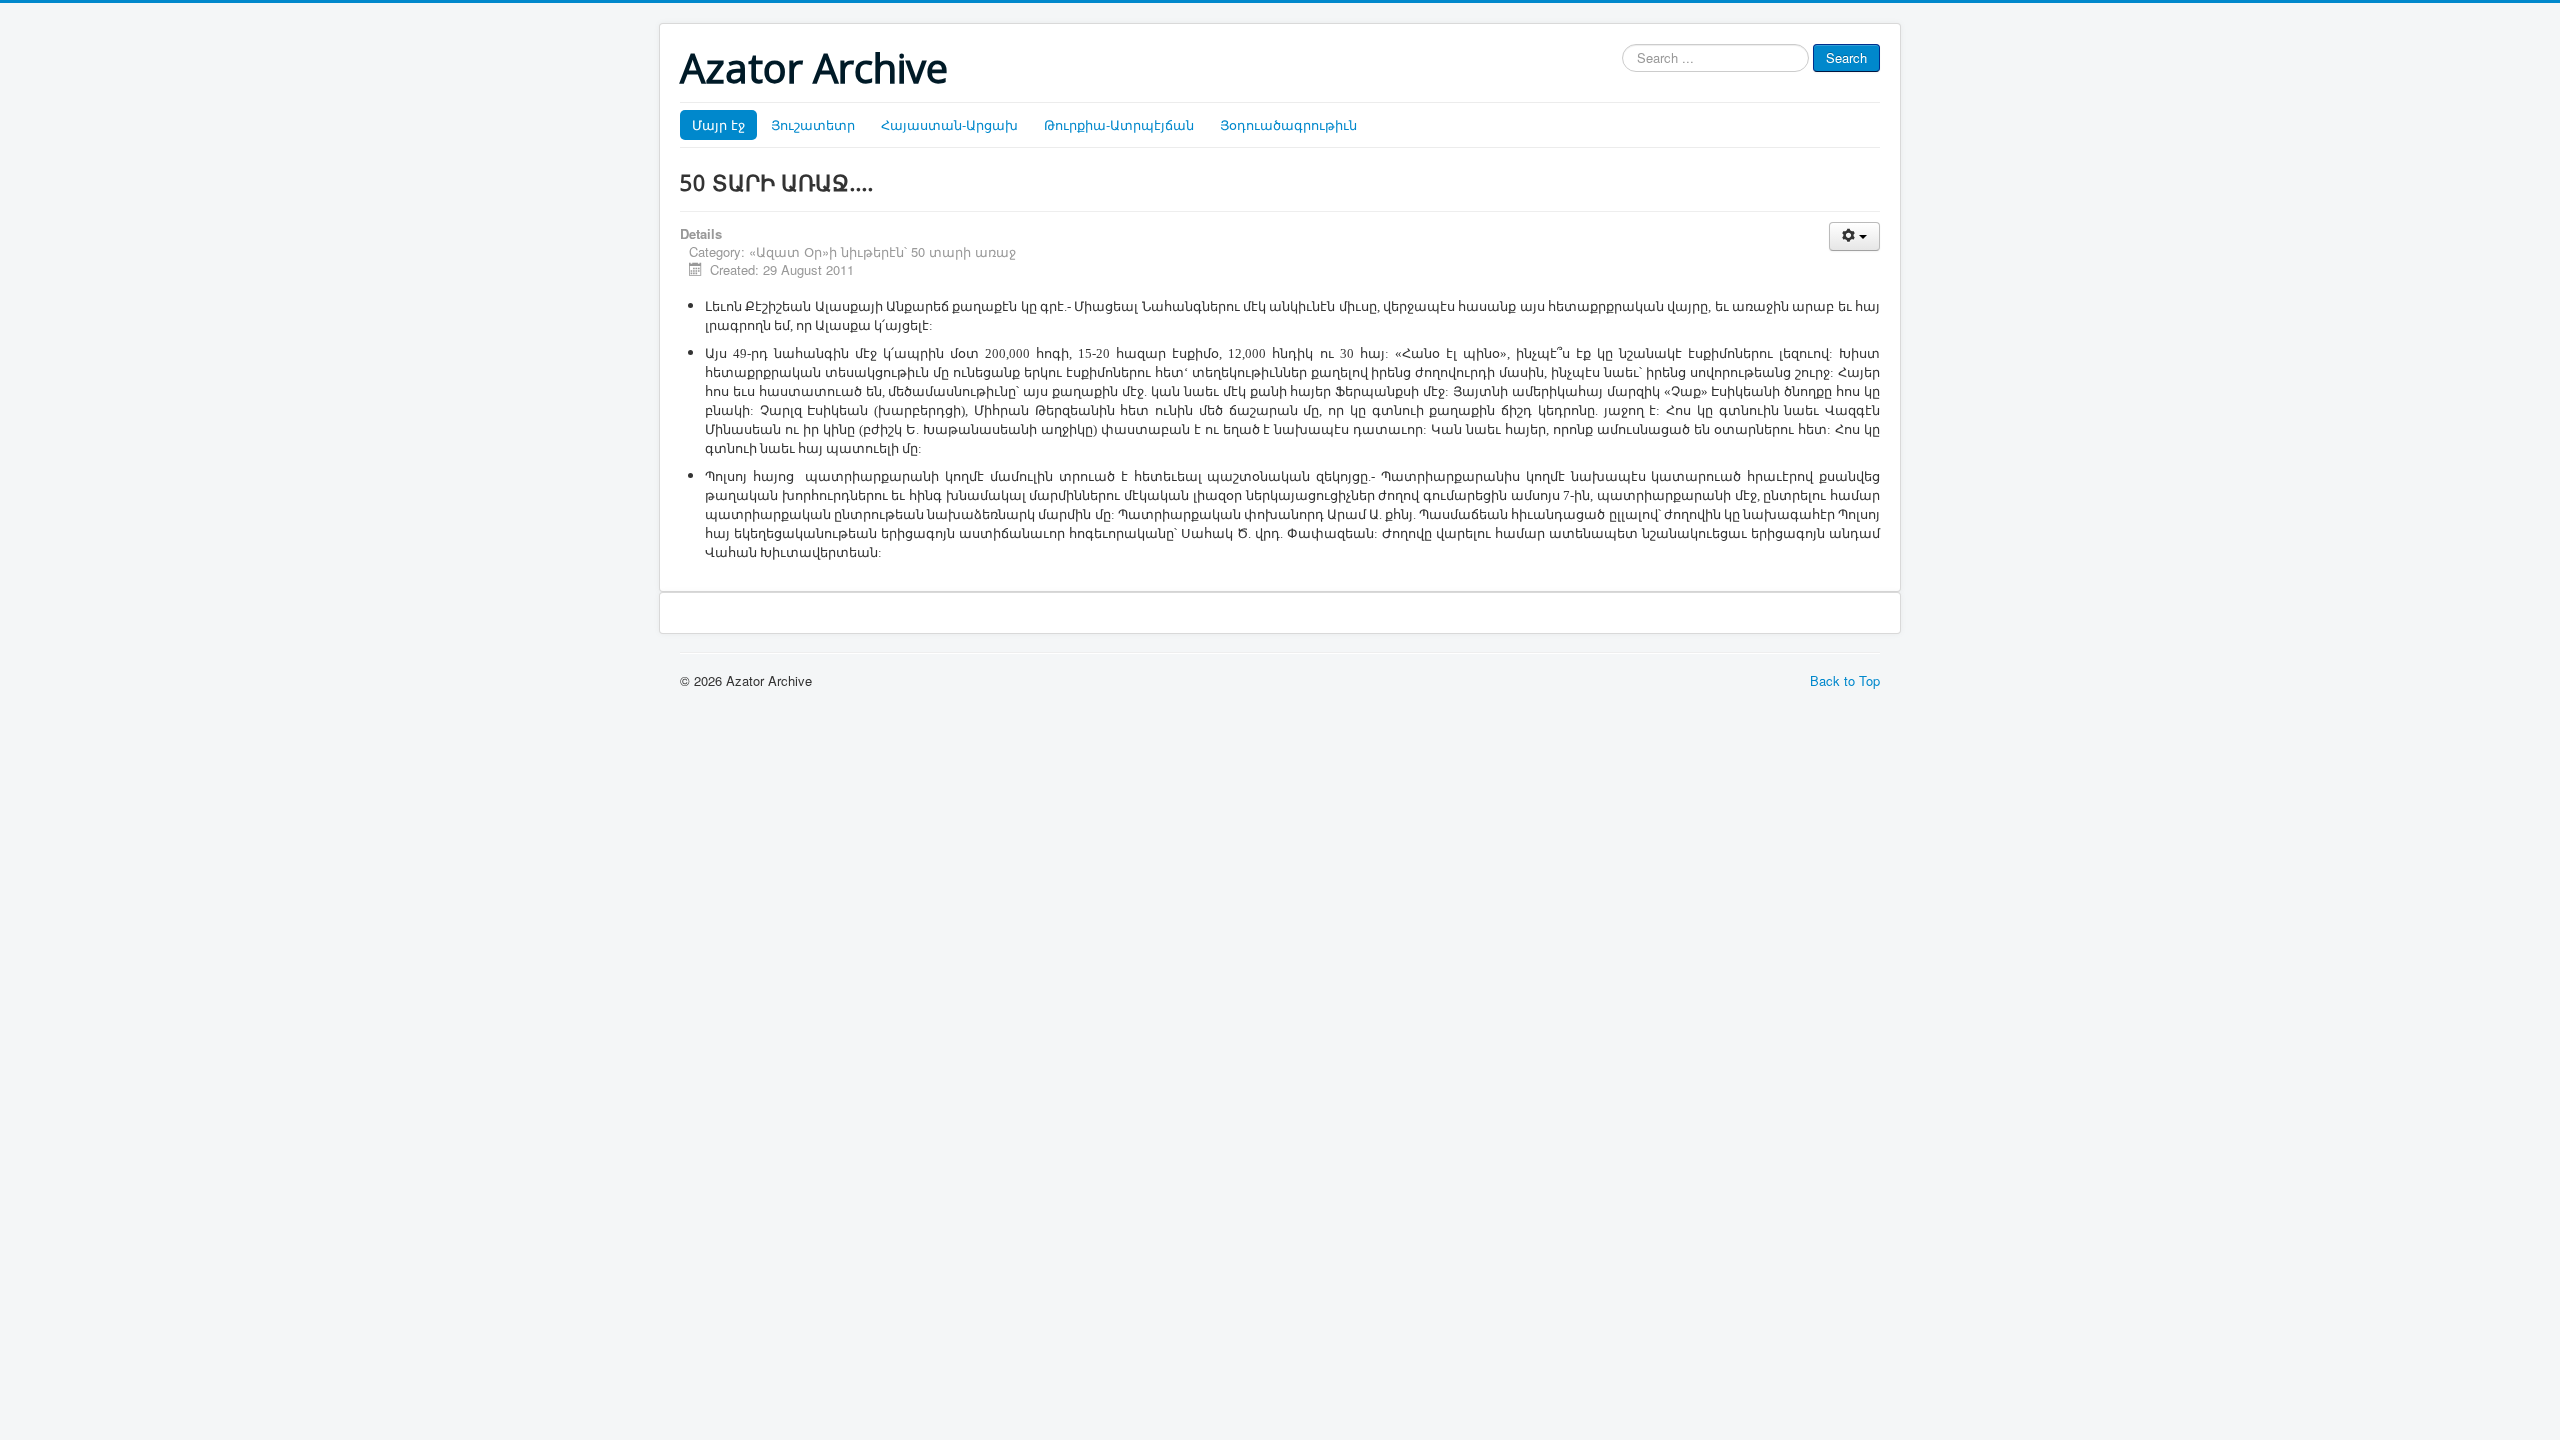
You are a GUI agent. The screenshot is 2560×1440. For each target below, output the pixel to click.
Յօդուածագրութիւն (1288, 124)
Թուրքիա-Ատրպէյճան (1119, 124)
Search (1846, 57)
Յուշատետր (813, 124)
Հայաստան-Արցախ (949, 124)
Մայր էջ (718, 124)
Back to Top (1845, 680)
